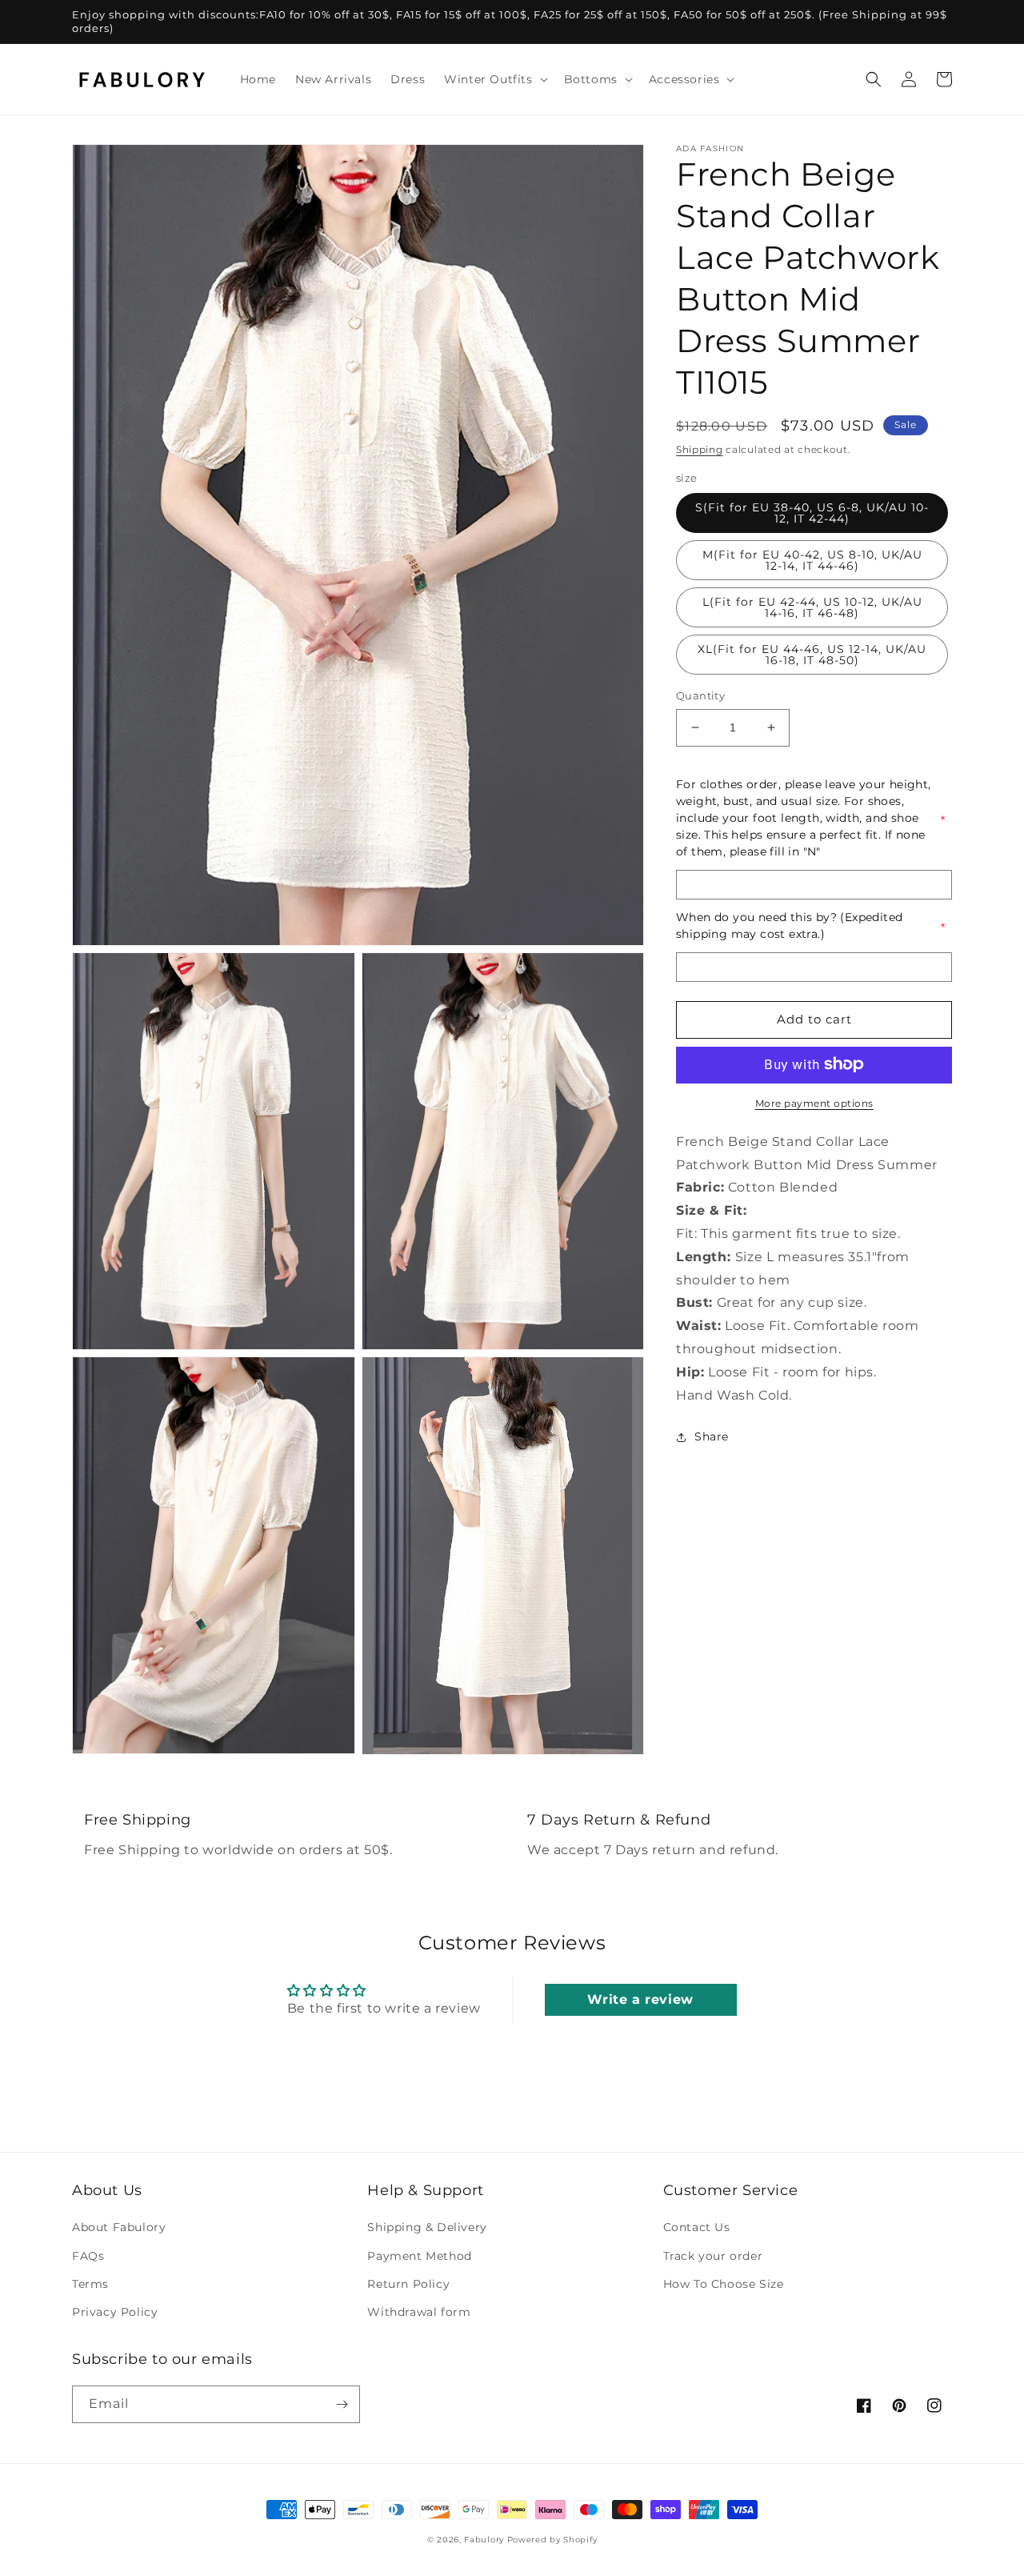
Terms (90, 2284)
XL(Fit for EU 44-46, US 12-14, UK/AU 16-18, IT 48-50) (812, 655)
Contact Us (697, 2227)
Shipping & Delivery (427, 2227)
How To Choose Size (724, 2284)
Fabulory (484, 2540)
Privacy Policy (115, 2312)
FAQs (88, 2256)
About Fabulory (119, 2227)
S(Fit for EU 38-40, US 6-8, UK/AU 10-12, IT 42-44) (812, 513)
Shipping (700, 449)
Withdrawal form (419, 2312)
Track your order (713, 2256)
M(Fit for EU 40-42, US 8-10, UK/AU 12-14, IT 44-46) (812, 560)
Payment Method (419, 2256)
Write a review (640, 1999)
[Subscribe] (342, 2404)
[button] (494, 79)
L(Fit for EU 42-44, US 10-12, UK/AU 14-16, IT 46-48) (812, 607)
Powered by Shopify (552, 2540)
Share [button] (712, 1436)
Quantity (700, 695)
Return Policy (408, 2284)
